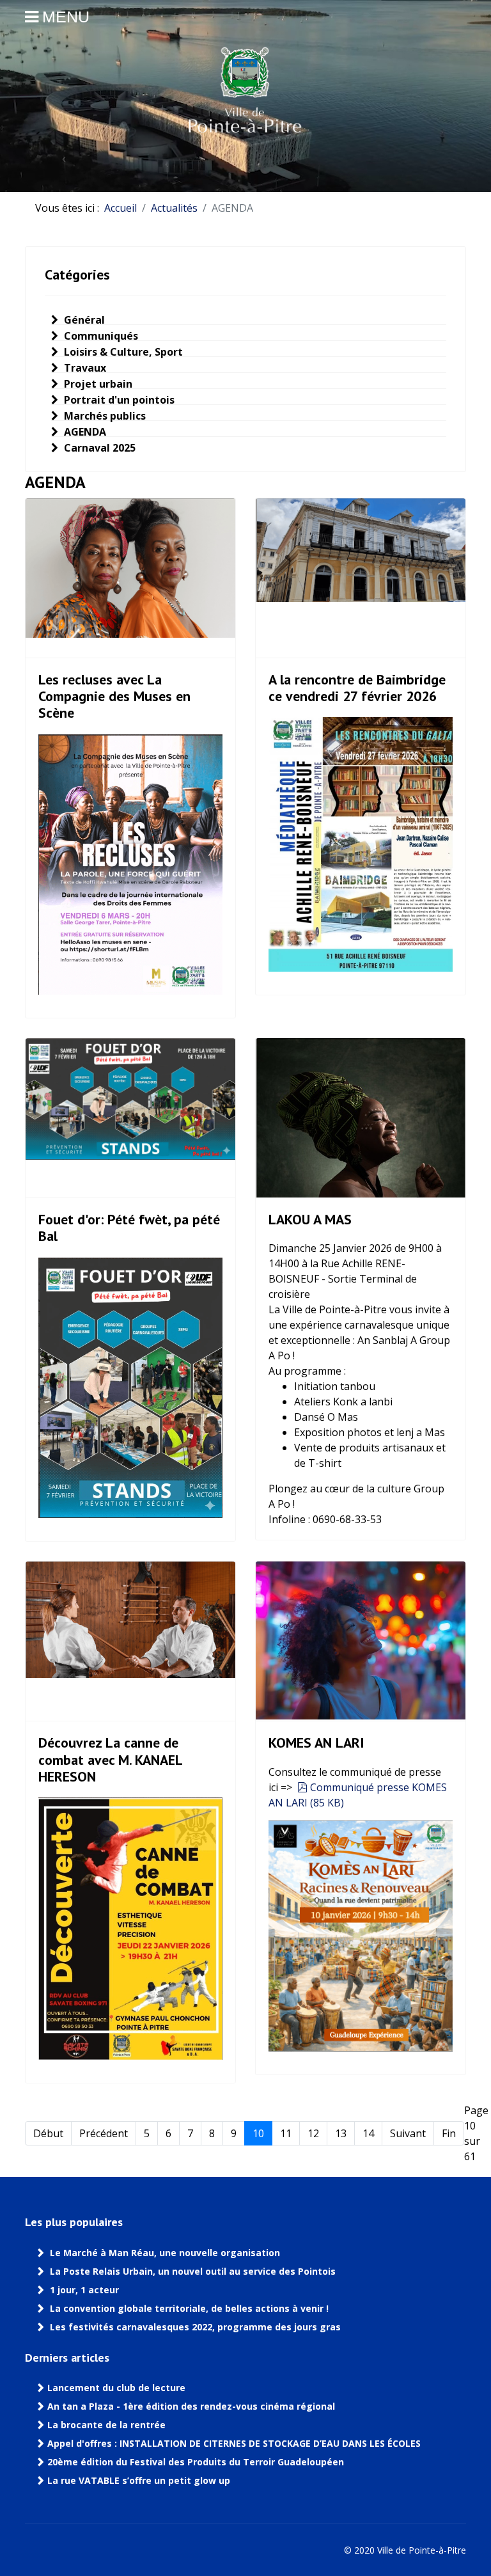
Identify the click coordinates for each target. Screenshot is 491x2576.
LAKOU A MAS (312, 1219)
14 (368, 2133)
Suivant (408, 2133)
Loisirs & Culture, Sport (122, 352)
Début (48, 2133)
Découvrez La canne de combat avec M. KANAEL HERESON (110, 1759)
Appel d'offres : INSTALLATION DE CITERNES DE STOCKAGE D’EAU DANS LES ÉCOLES (234, 2444)
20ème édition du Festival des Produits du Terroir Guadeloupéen (197, 2462)
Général (83, 320)
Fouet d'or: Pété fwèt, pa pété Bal (129, 1228)
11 (286, 2133)
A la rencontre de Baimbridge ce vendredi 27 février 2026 (357, 688)
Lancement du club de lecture (116, 2388)
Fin (449, 2133)
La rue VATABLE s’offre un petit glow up (140, 2481)
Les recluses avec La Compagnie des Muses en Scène (114, 696)
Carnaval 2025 (98, 448)
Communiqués (100, 336)
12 (313, 2133)
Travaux (84, 368)
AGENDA (84, 432)
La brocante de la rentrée (106, 2425)
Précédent (104, 2133)
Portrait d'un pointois (118, 400)
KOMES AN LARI (316, 1742)
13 (341, 2133)
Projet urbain (97, 384)
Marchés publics (104, 416)
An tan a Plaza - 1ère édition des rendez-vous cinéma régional (191, 2406)
